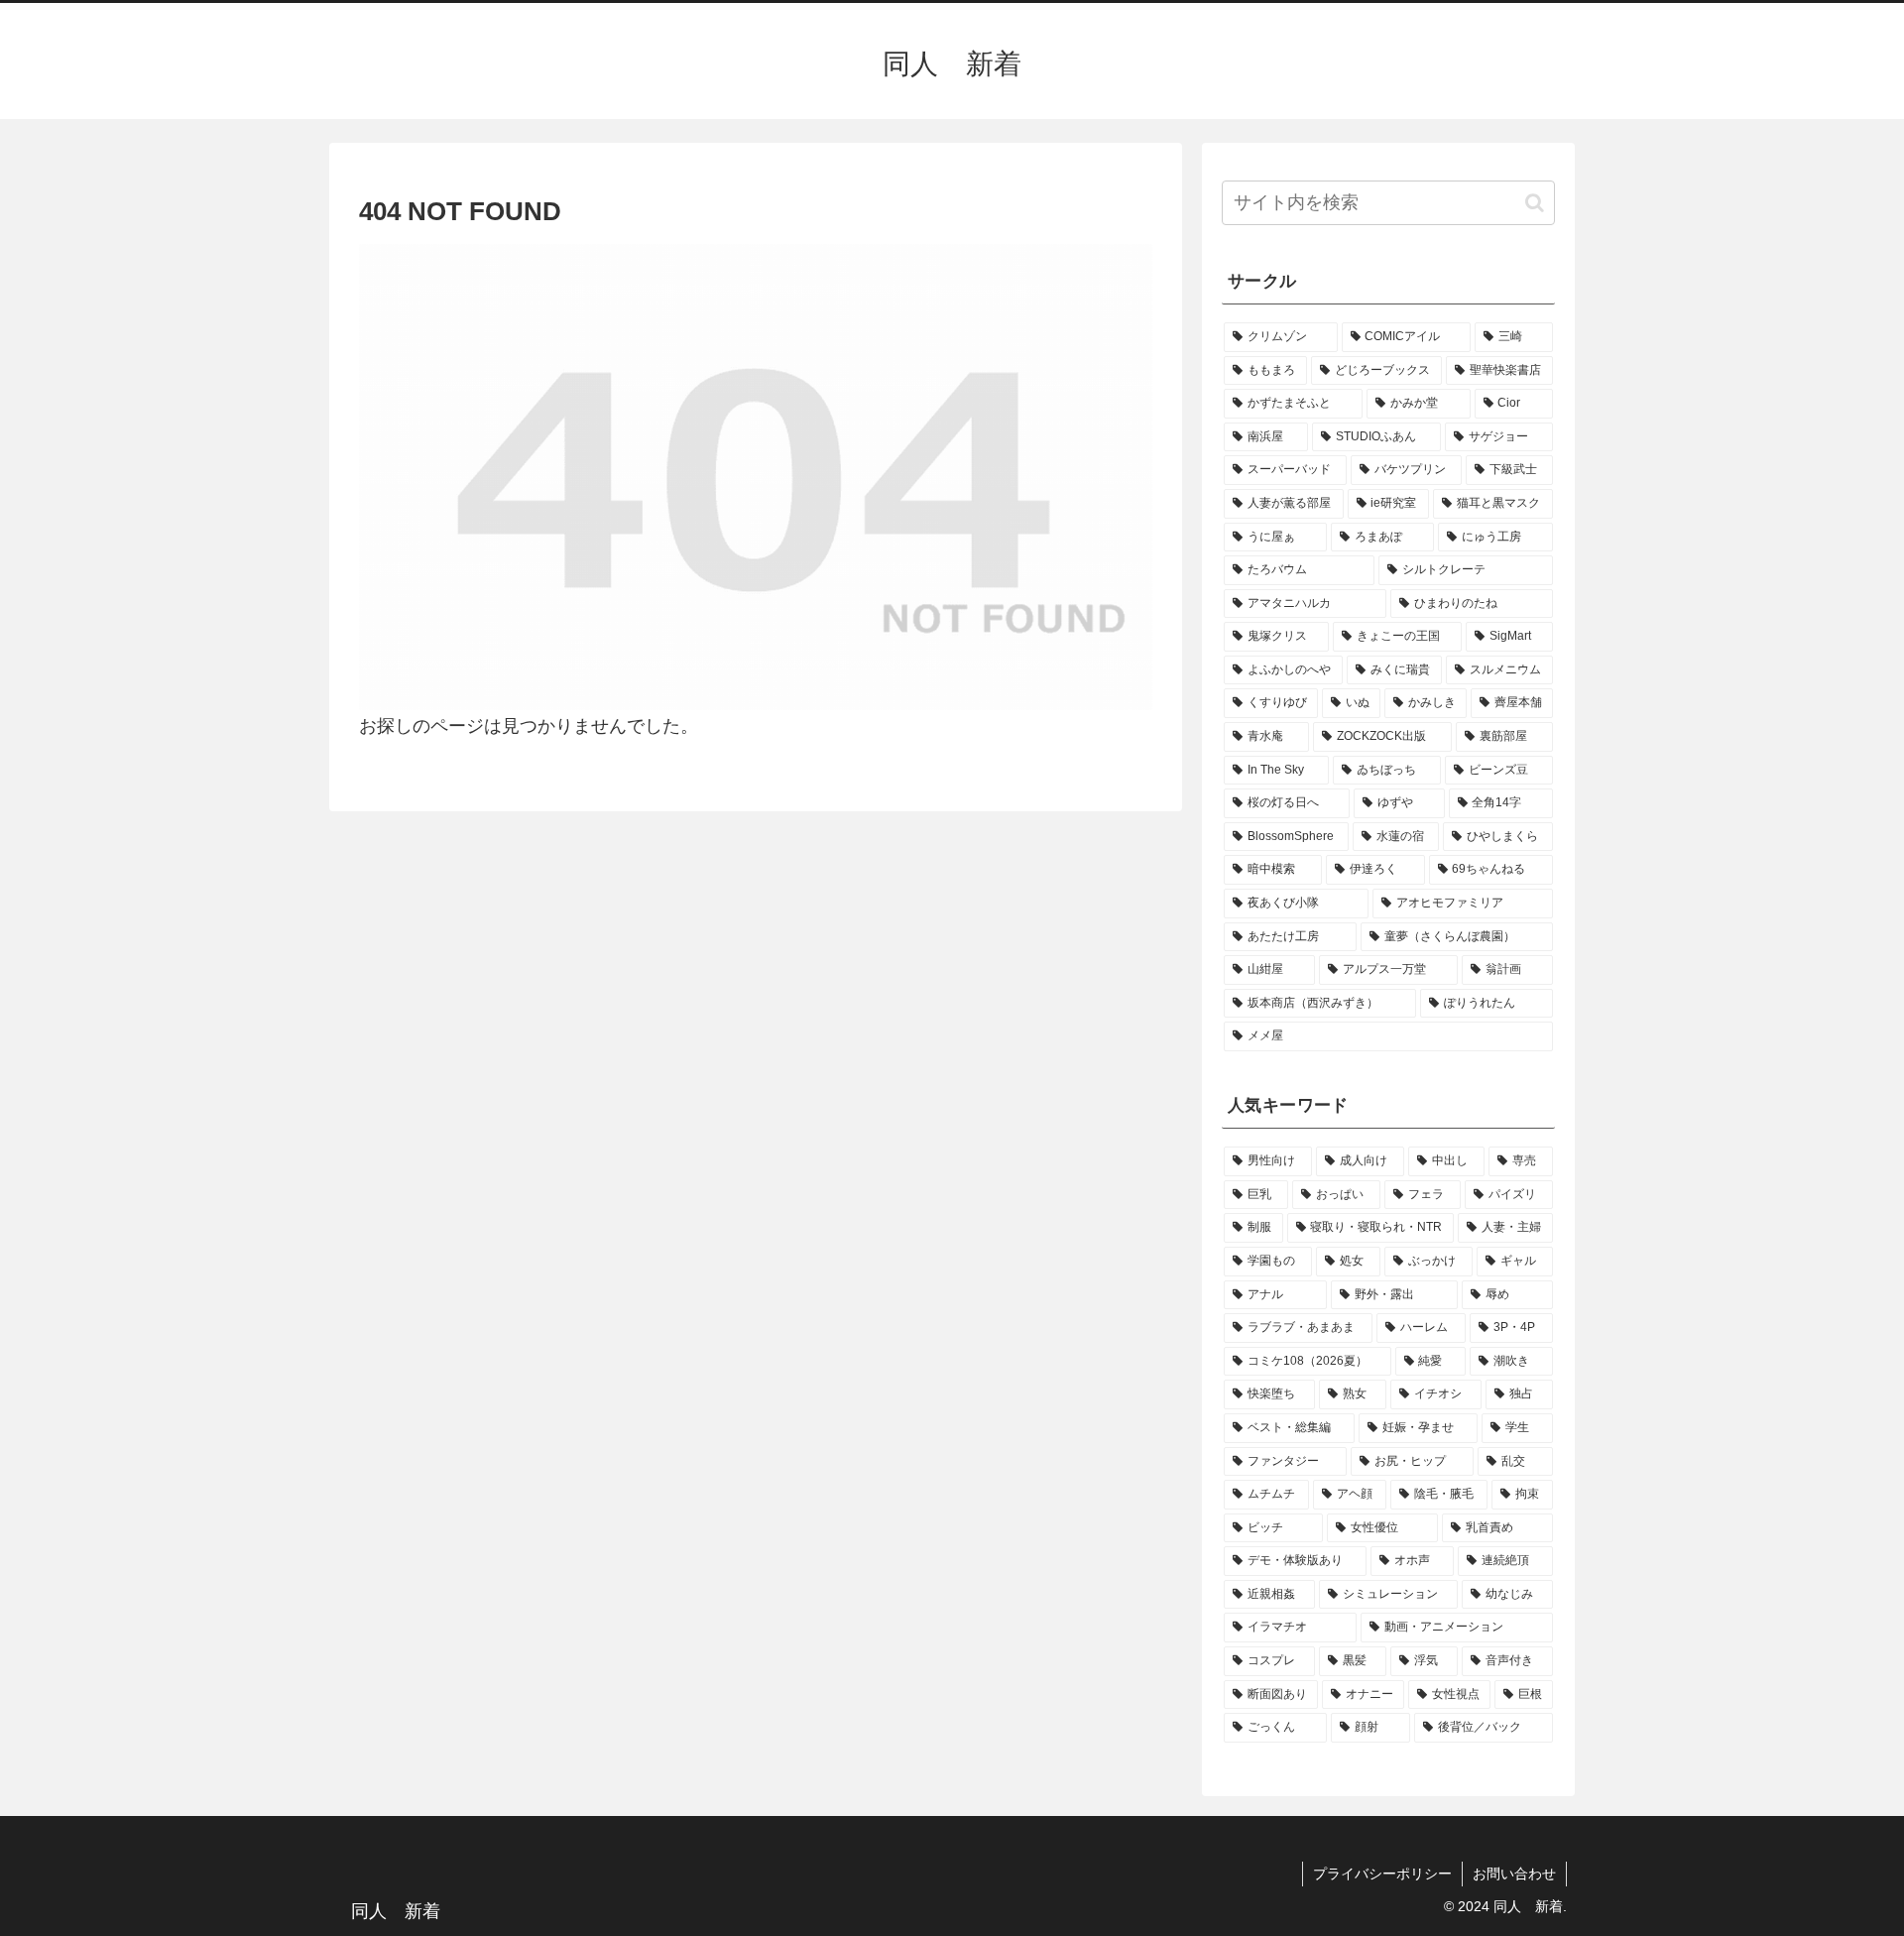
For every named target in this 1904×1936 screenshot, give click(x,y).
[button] (1535, 203)
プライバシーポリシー (1382, 1874)
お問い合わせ (1514, 1874)
